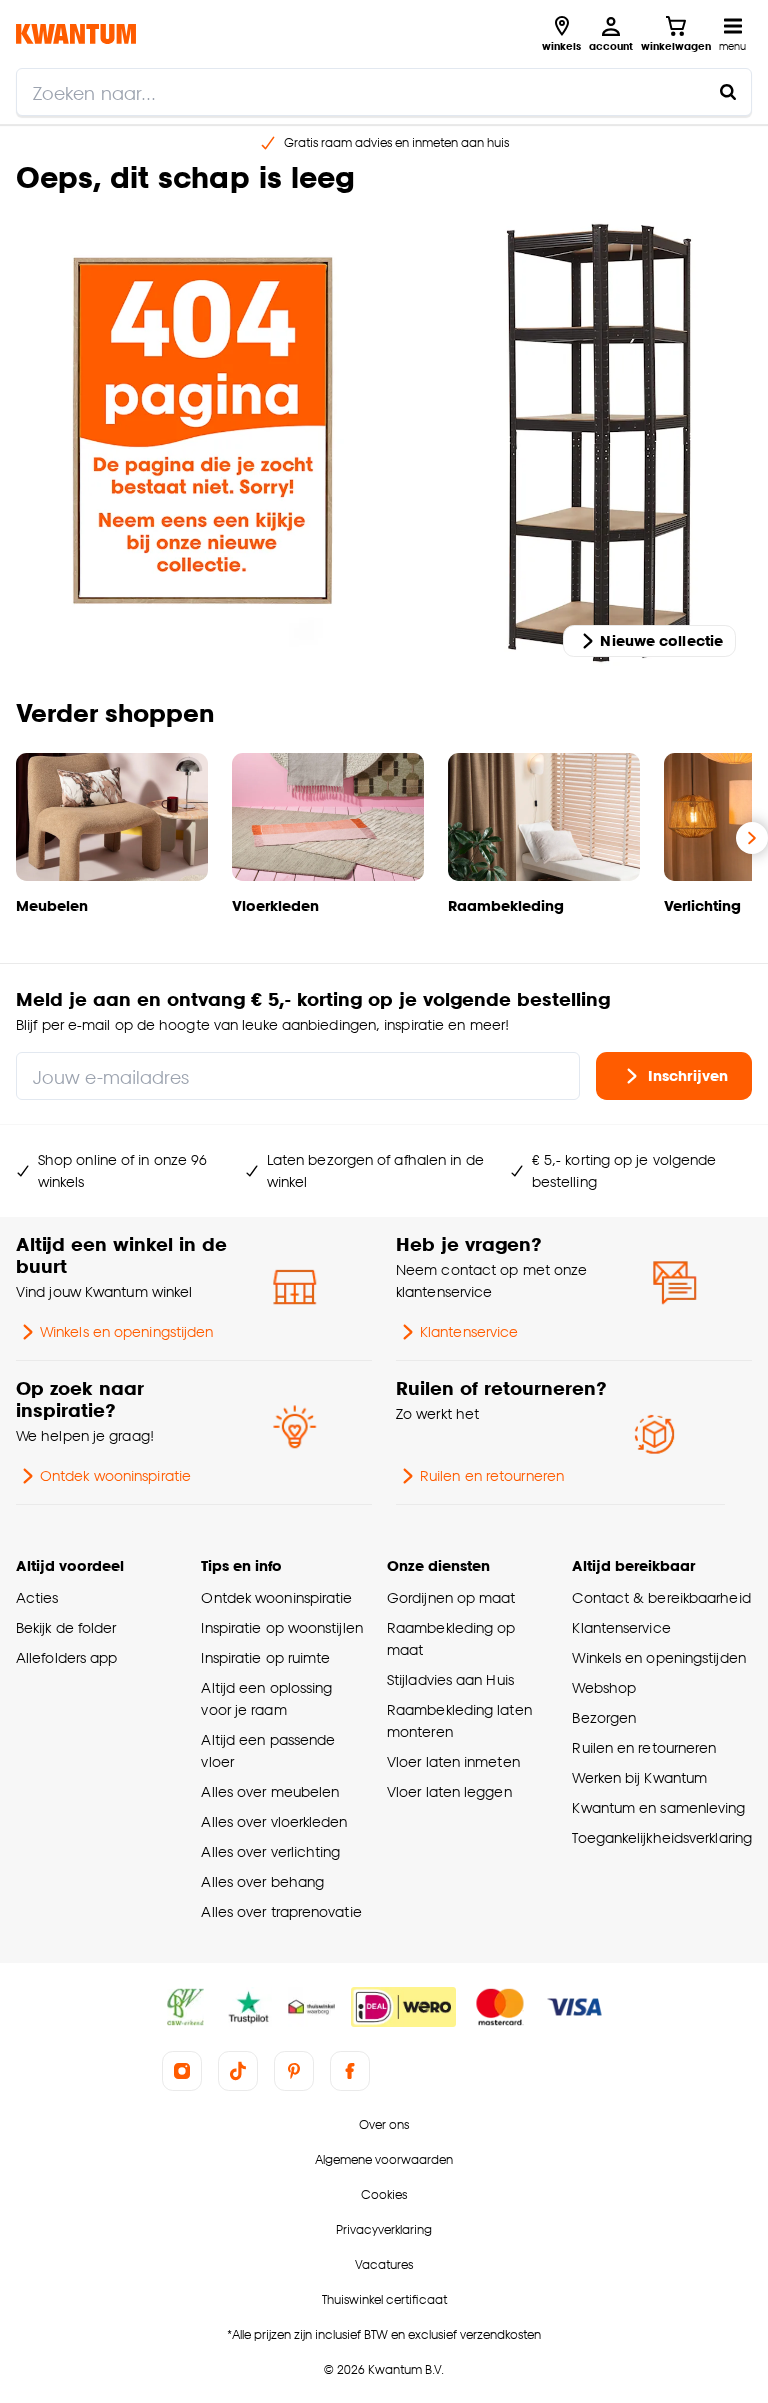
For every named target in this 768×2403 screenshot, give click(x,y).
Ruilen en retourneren (492, 1475)
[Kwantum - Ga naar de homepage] (76, 33)
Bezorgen (604, 1717)
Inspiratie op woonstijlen (281, 1627)
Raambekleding (506, 905)
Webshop (604, 1687)
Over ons (384, 2124)
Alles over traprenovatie (281, 1911)
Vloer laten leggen (449, 1791)
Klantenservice (469, 1331)
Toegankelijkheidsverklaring (662, 1837)
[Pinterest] (294, 2071)
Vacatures (384, 2264)
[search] (384, 92)
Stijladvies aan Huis (450, 1679)
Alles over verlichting (270, 1851)
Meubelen (52, 905)
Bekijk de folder (66, 1627)
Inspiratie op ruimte (265, 1657)
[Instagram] (182, 2071)
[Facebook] (350, 2071)
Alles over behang (262, 1881)
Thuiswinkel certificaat (384, 2299)
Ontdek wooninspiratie (115, 1475)
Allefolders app (66, 1657)
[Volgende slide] (752, 838)
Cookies (384, 2194)
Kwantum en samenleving (658, 1807)
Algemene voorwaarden (384, 2159)
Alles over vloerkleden (274, 1821)
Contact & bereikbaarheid (661, 1597)
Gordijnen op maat (451, 1597)
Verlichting (702, 905)
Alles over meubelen (270, 1791)
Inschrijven (688, 1075)
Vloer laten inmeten (453, 1761)
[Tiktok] (238, 2071)
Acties (37, 1597)
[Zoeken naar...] (728, 92)
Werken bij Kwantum (639, 1777)
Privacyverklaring (384, 2229)
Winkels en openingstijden (126, 1331)
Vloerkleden (275, 905)
